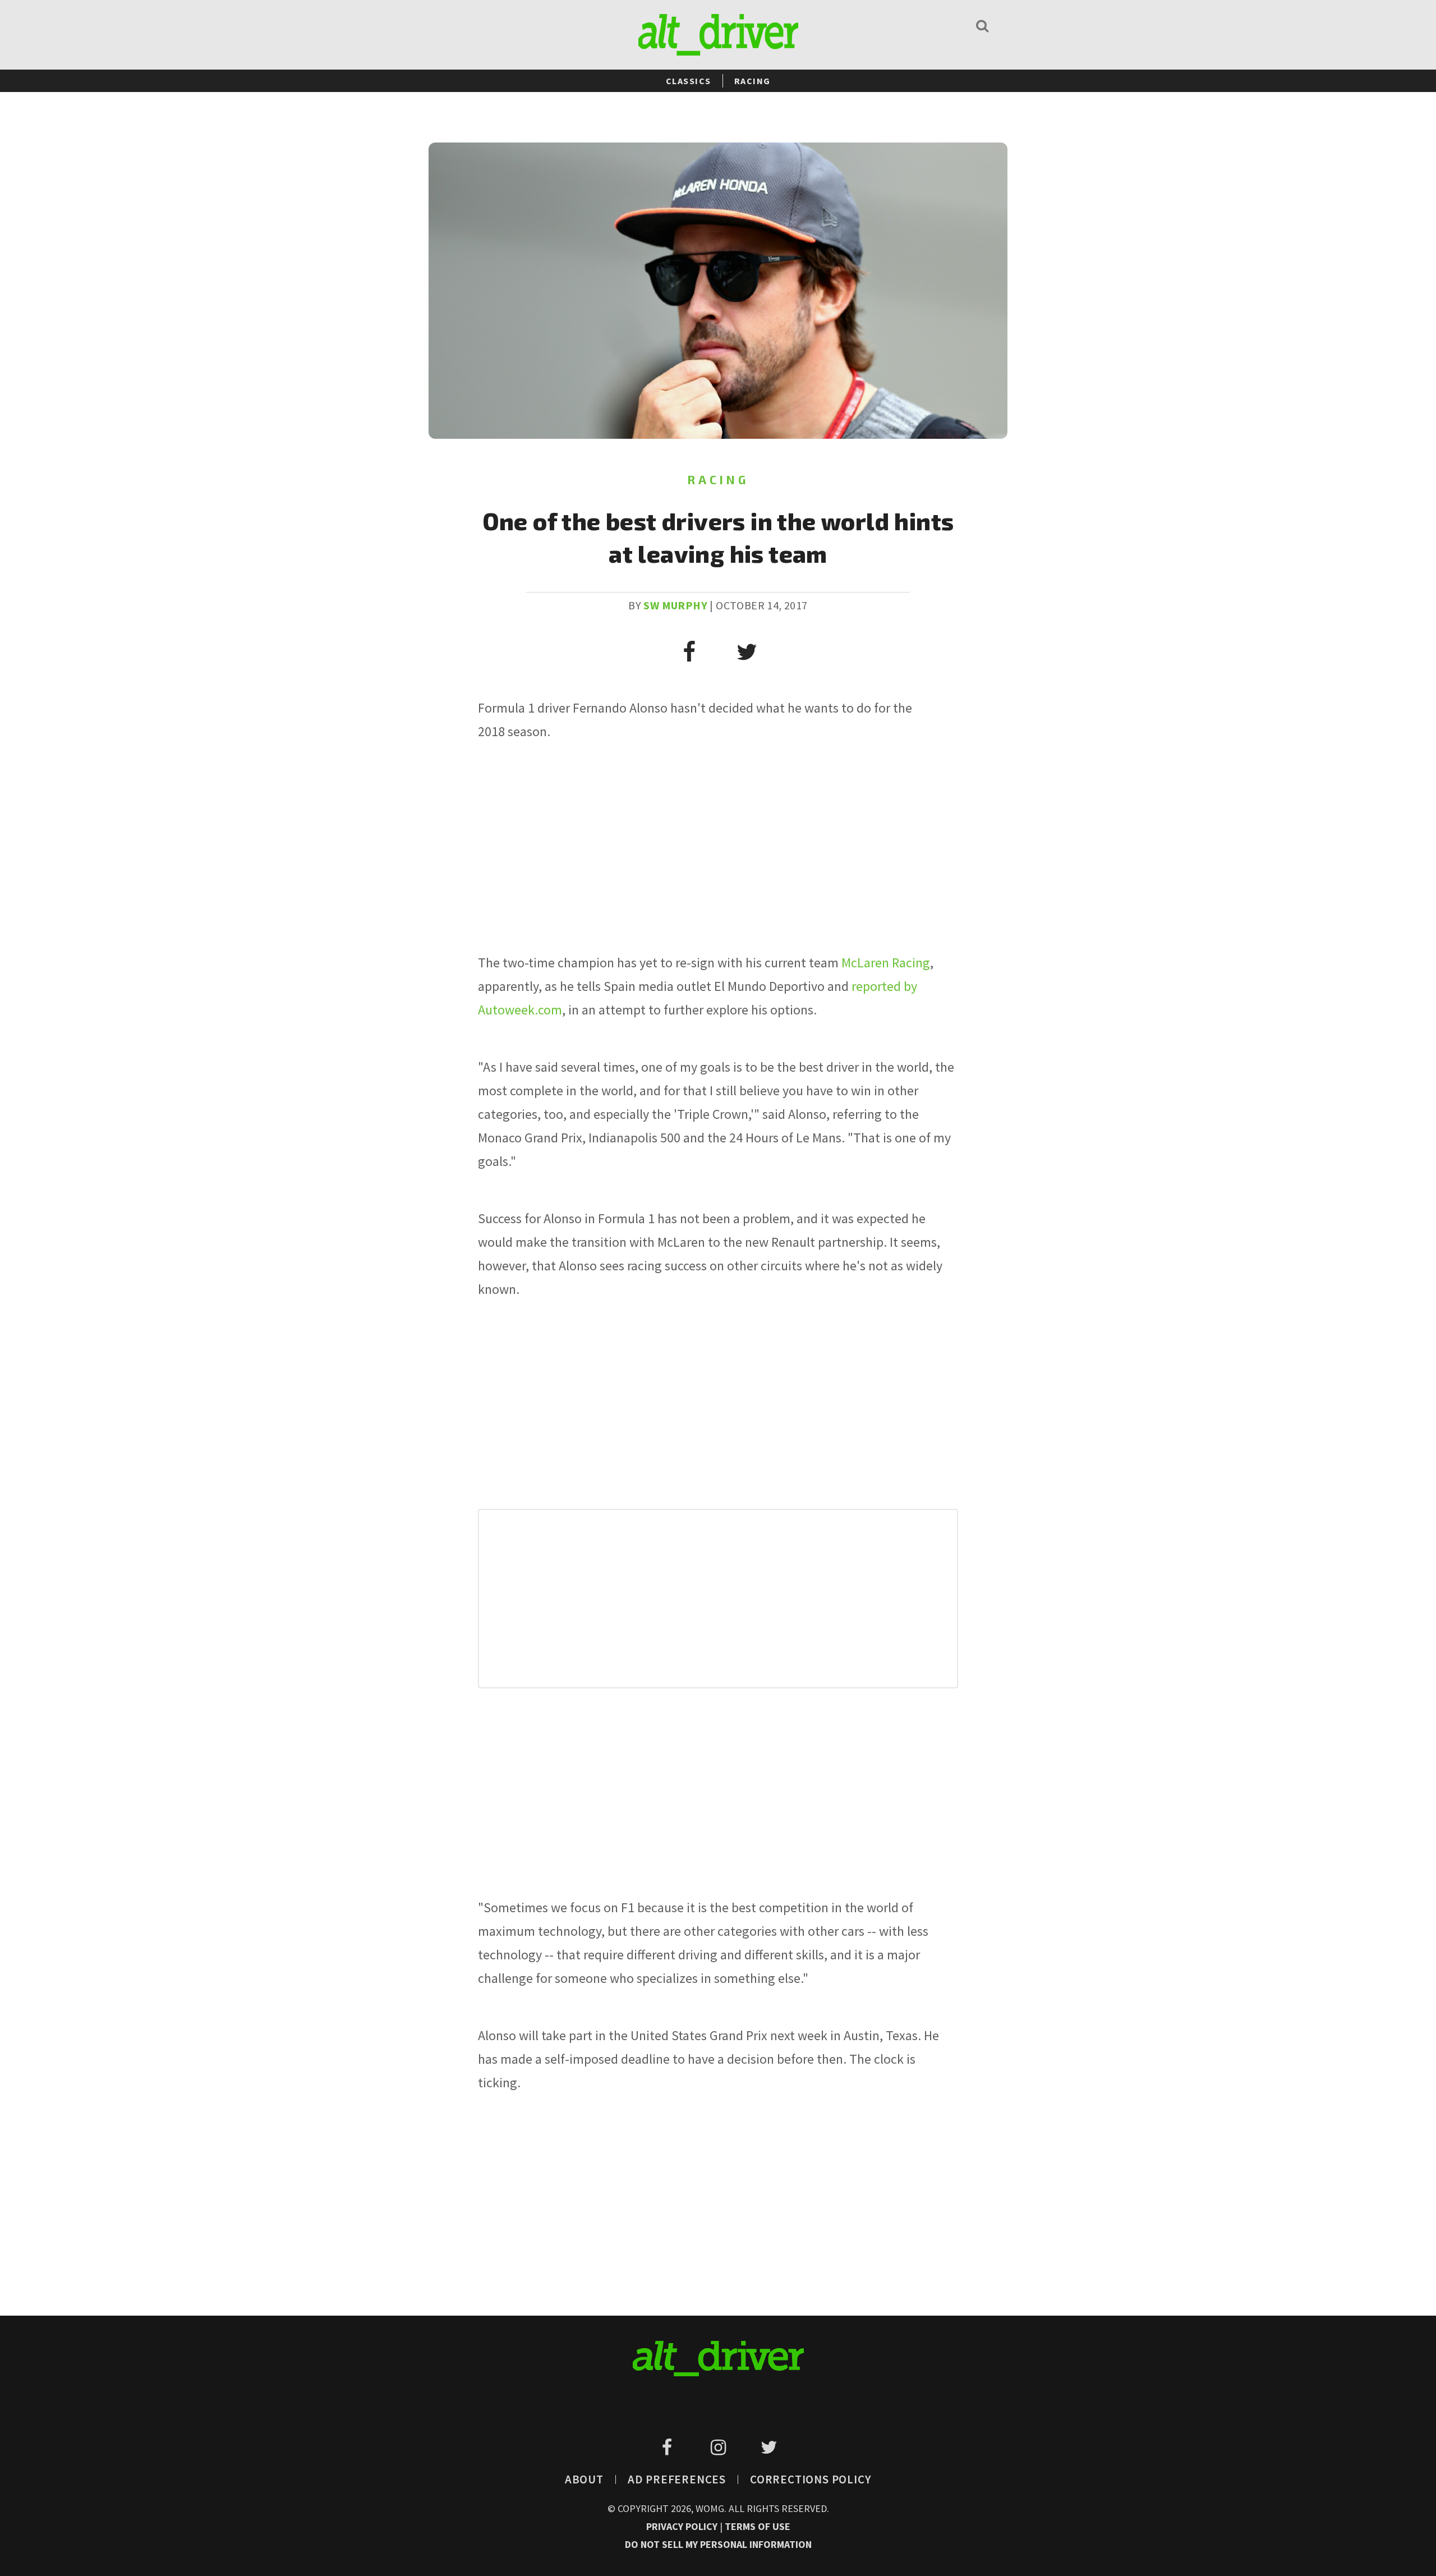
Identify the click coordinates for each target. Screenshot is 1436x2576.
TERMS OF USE (758, 2526)
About (584, 2479)
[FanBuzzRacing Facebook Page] (669, 2448)
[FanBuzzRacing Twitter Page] (769, 2448)
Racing (752, 81)
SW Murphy (675, 605)
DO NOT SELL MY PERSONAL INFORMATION (718, 2544)
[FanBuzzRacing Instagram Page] (720, 2448)
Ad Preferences (677, 2479)
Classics (689, 81)
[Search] (982, 26)
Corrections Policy (811, 2479)
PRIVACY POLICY (683, 2526)
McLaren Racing (886, 963)
